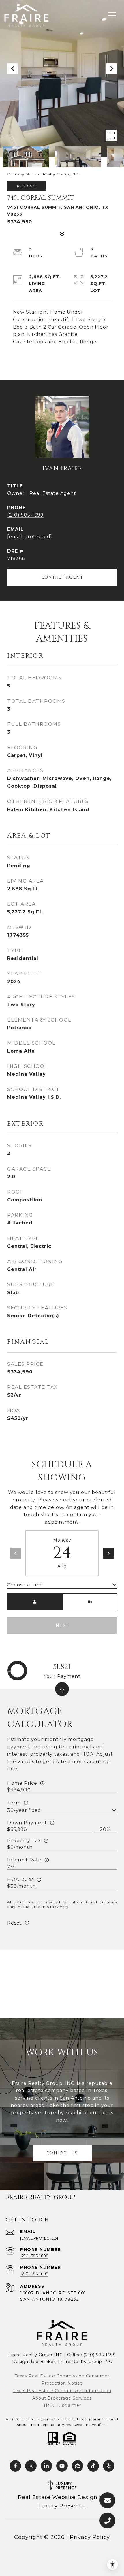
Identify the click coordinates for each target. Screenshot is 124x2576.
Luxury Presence (62, 2506)
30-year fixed (24, 1810)
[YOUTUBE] (62, 2466)
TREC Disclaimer (62, 2405)
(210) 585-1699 (25, 515)
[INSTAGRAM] (31, 2466)
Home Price (22, 1783)
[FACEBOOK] (15, 2466)
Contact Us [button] (62, 2153)
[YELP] (109, 2466)
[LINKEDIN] (46, 2466)
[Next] (108, 1553)
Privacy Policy (90, 2537)
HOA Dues (20, 1879)
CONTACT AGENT (62, 577)
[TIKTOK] (93, 2466)
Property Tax (24, 1841)
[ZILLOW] (78, 2466)
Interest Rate (24, 1860)
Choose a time (25, 1585)
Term (14, 1803)
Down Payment (27, 1823)
